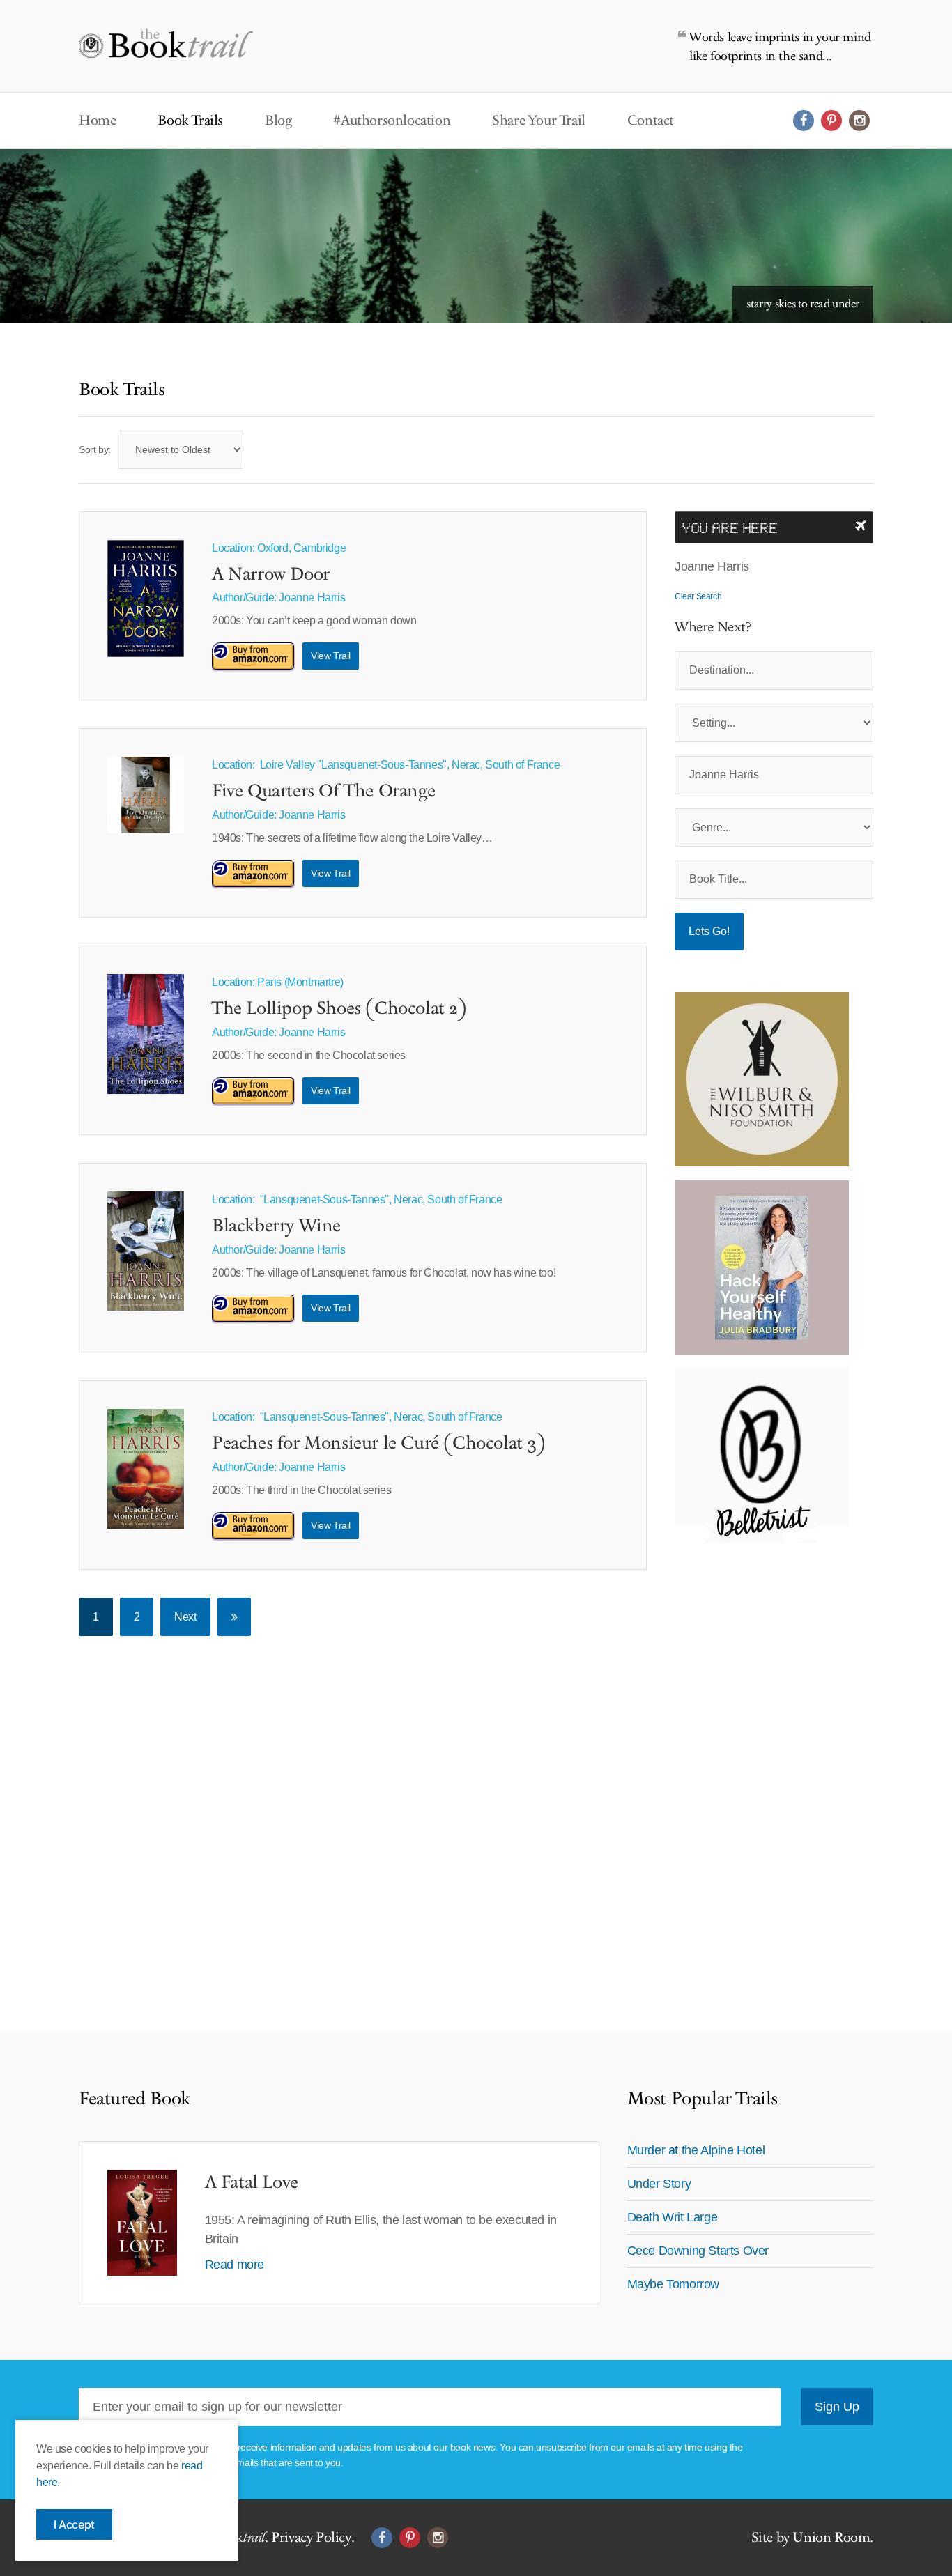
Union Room (831, 2538)
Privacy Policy (311, 2538)
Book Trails (190, 121)
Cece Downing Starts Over (698, 2251)
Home (97, 121)
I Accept (74, 2524)
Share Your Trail (539, 121)
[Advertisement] (762, 1766)
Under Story (659, 2184)
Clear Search (698, 596)
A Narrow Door (271, 575)
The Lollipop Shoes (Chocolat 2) (339, 1009)
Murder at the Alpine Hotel (696, 2150)
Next (185, 1617)
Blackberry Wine (276, 1226)
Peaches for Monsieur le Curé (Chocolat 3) (379, 1444)
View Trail (331, 656)
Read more (235, 2265)
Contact (651, 121)
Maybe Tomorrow (673, 2284)
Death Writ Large (673, 2217)
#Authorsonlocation (392, 121)
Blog (278, 121)
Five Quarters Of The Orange (323, 792)
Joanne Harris (312, 597)
